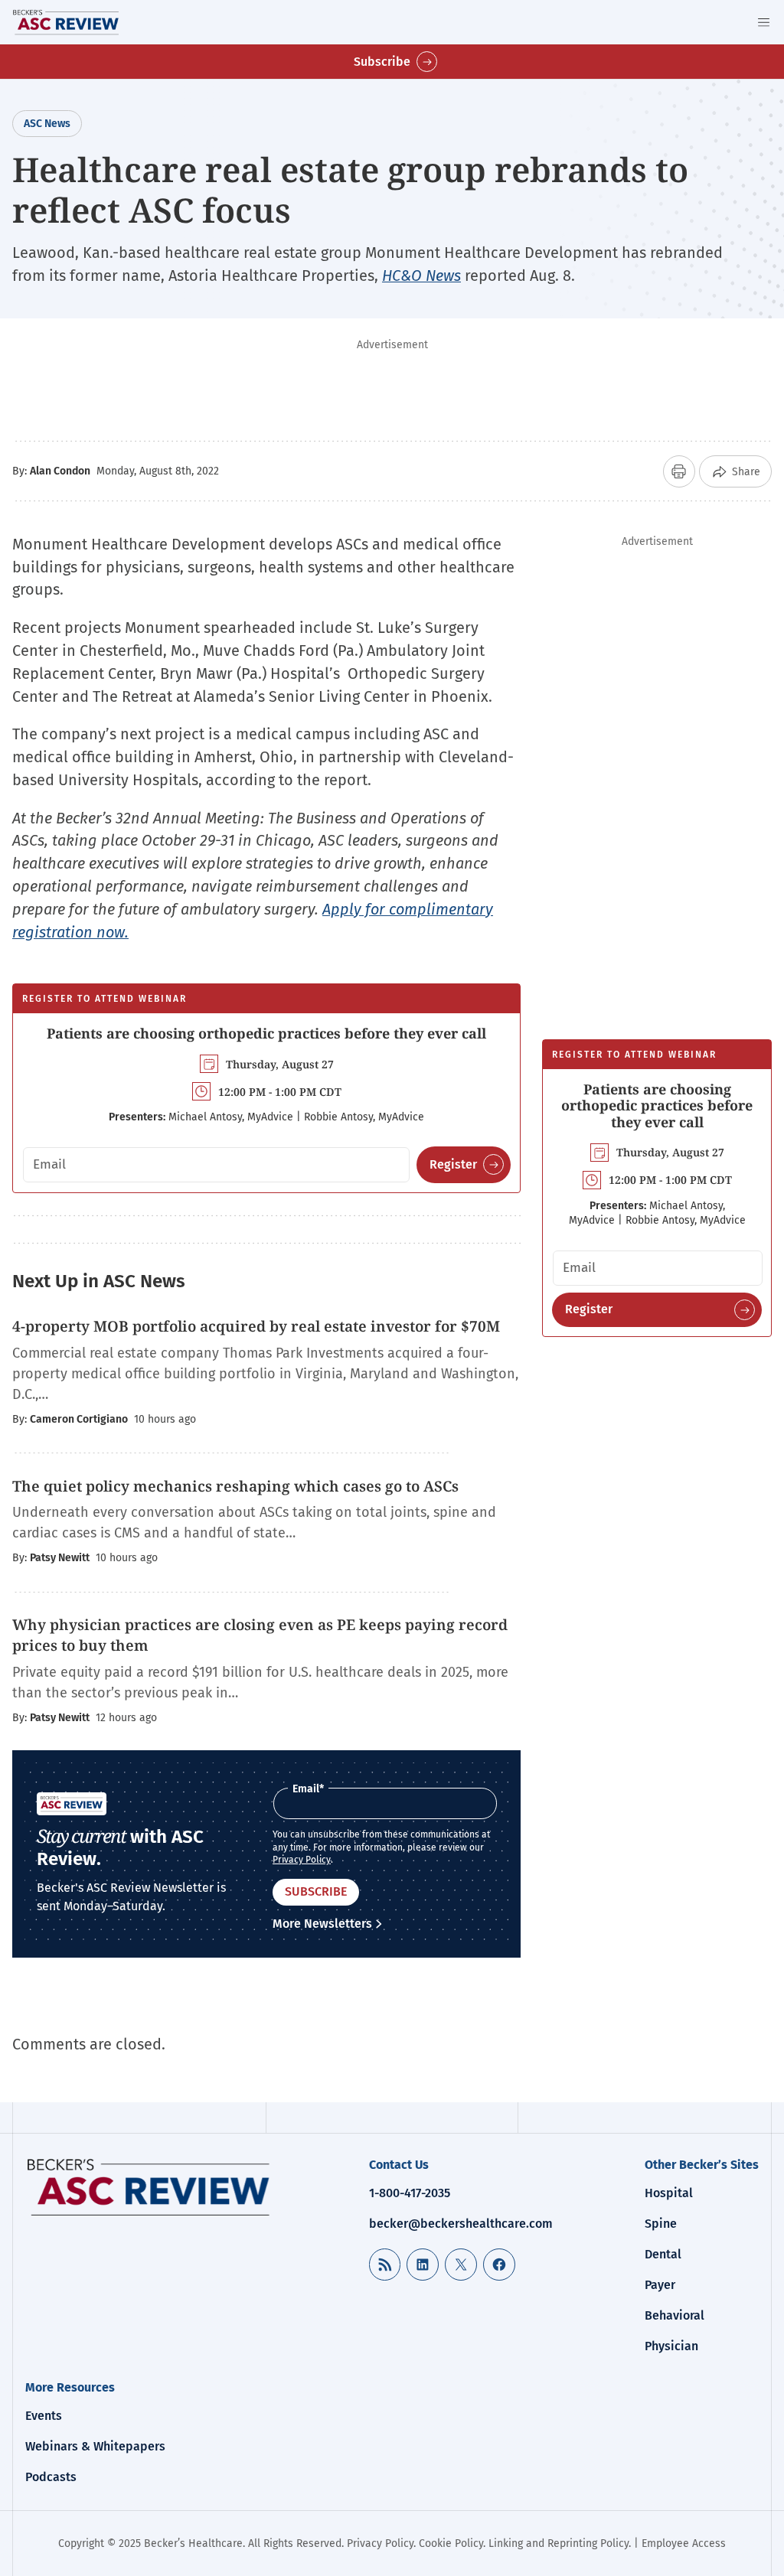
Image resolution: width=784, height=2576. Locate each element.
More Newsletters (322, 1924)
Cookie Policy (451, 2543)
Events (44, 2416)
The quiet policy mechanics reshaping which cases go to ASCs (235, 1486)
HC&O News (421, 276)
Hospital (669, 2193)
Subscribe (382, 62)
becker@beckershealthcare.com (461, 2224)
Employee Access (684, 2543)
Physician (671, 2346)
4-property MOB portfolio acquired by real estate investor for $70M (256, 1326)
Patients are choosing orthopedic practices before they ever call (266, 1033)
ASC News (47, 124)
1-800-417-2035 (410, 2193)
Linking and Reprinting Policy (559, 2543)
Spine (661, 2224)
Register (453, 1164)
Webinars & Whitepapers (95, 2446)
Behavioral (675, 2315)
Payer (660, 2285)
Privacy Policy (302, 1860)
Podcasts (51, 2477)
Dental (663, 2254)
